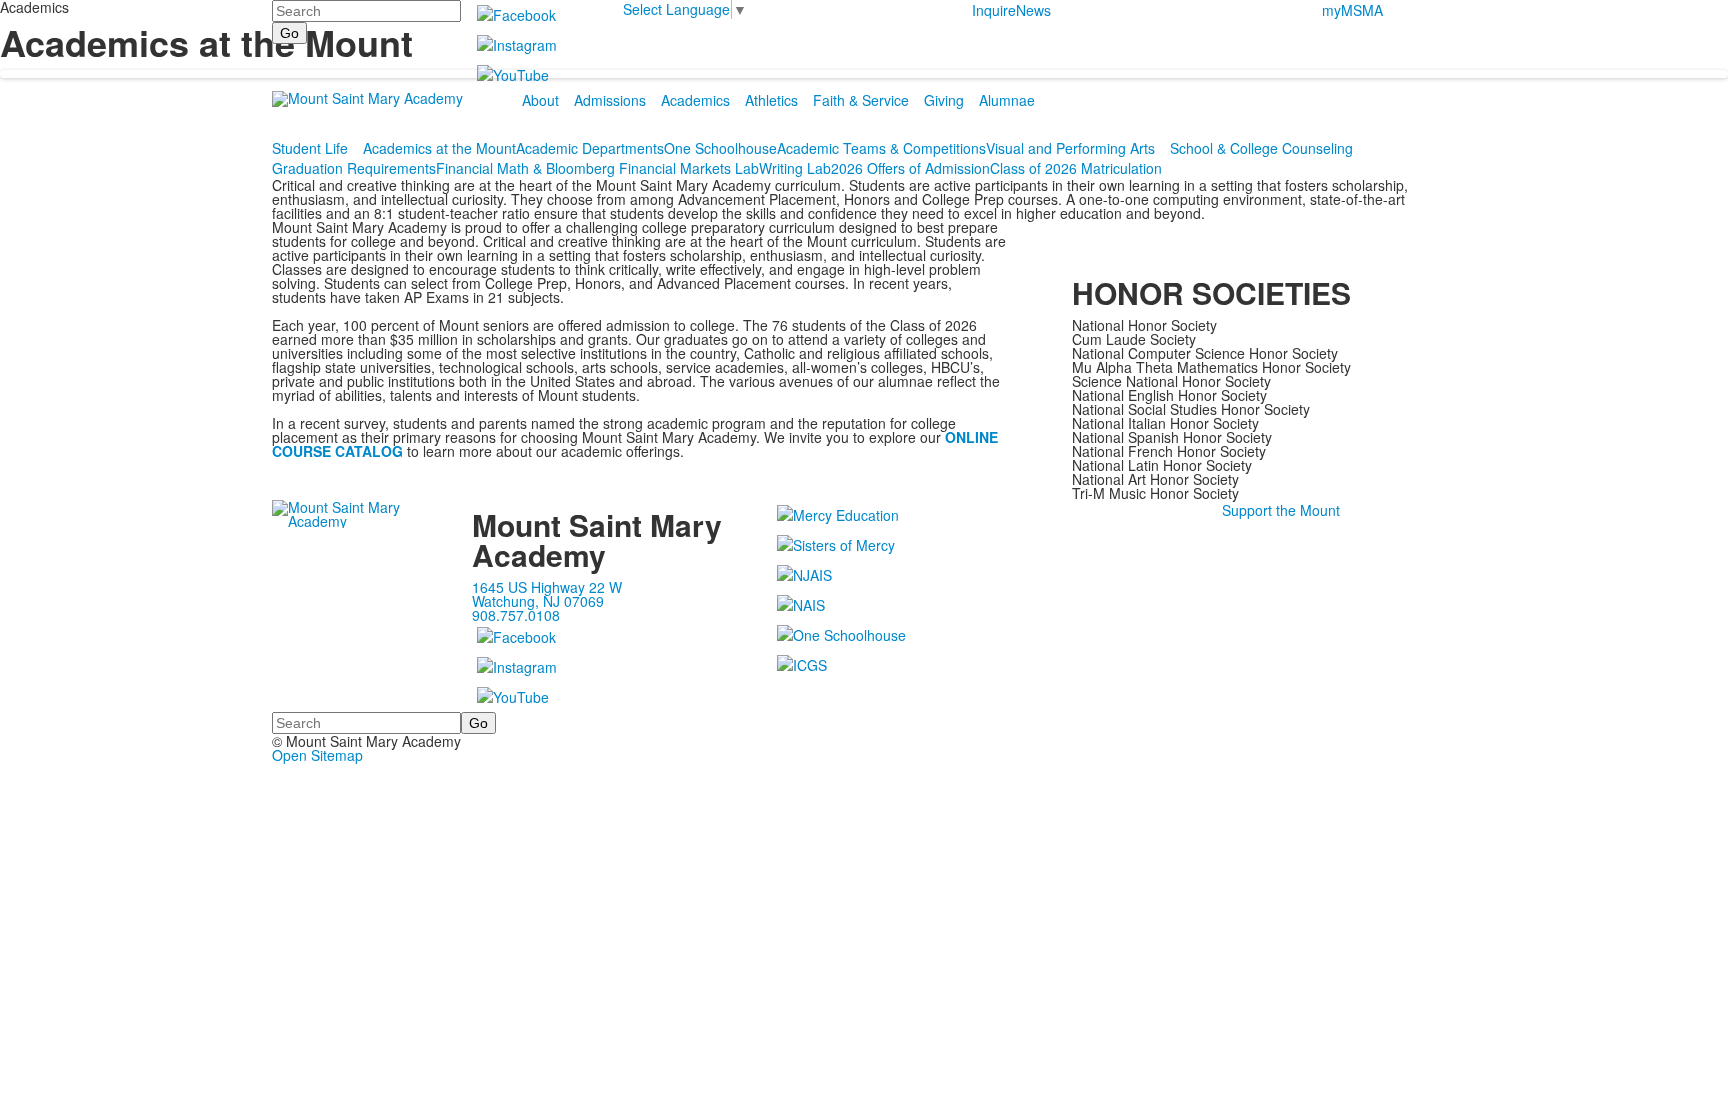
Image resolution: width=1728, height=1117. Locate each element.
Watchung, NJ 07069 (538, 601)
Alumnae (1007, 100)
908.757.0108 (516, 615)
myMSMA (1352, 10)
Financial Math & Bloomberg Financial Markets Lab (597, 168)
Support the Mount (1281, 510)
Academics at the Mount (439, 148)
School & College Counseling (1261, 148)
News (1033, 10)
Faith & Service (861, 100)
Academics (695, 100)
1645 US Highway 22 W (547, 587)
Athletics (771, 100)
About (540, 100)
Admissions (610, 100)
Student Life (310, 148)
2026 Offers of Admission (910, 168)
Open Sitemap (317, 755)
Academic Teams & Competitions (881, 148)
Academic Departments (590, 148)
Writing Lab (795, 168)
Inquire (994, 10)
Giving (944, 100)
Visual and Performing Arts (1070, 148)
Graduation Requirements (354, 168)
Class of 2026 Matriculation (1076, 168)
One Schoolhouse (720, 148)
